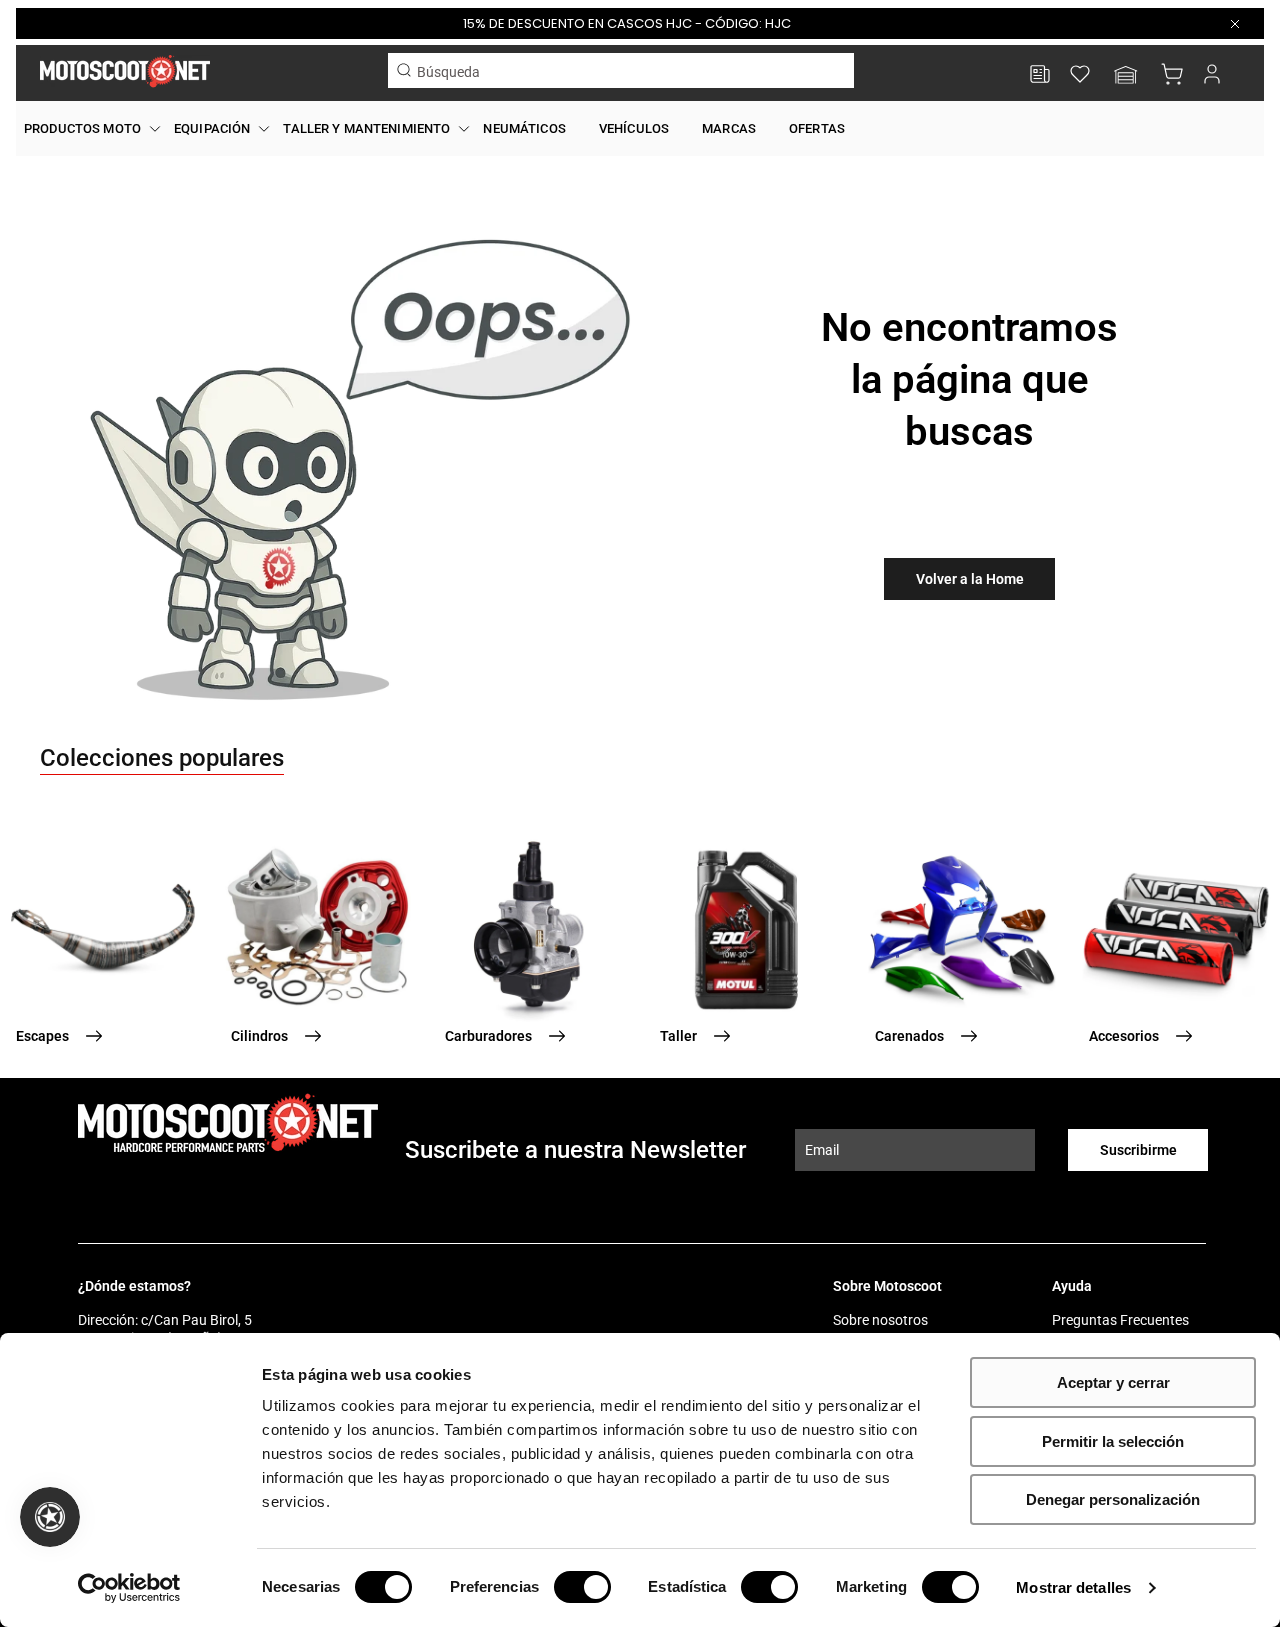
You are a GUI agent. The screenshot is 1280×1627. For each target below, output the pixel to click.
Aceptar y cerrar (1113, 1382)
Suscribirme (1138, 1150)
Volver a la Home (970, 579)
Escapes (42, 1036)
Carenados (909, 1036)
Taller (678, 1036)
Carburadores (488, 1036)
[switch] (582, 1587)
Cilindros (259, 1036)
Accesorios (1124, 1036)
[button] (1126, 76)
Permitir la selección (1113, 1441)
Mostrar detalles (1073, 1587)
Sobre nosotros (880, 1320)
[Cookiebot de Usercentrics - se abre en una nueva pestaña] (129, 1588)
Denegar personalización (1113, 1499)
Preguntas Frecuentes (1120, 1320)
